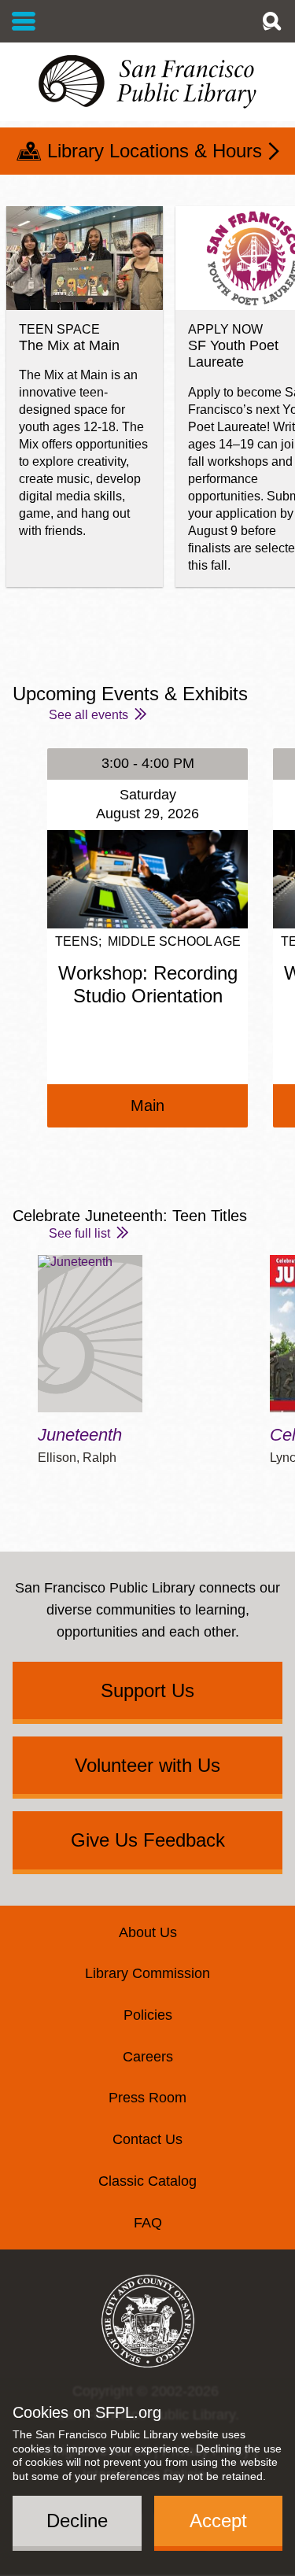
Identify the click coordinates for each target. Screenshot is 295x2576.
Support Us (147, 1690)
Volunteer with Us (147, 1765)
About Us (148, 1932)
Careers (148, 2057)
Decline (77, 2521)
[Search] (271, 21)
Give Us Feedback (148, 1840)
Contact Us (147, 2139)
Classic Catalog (147, 2181)
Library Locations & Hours (155, 151)
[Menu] (24, 21)
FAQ (148, 2223)
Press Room (147, 2098)
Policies (148, 2015)
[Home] (147, 82)
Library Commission (147, 1973)
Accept (218, 2521)
